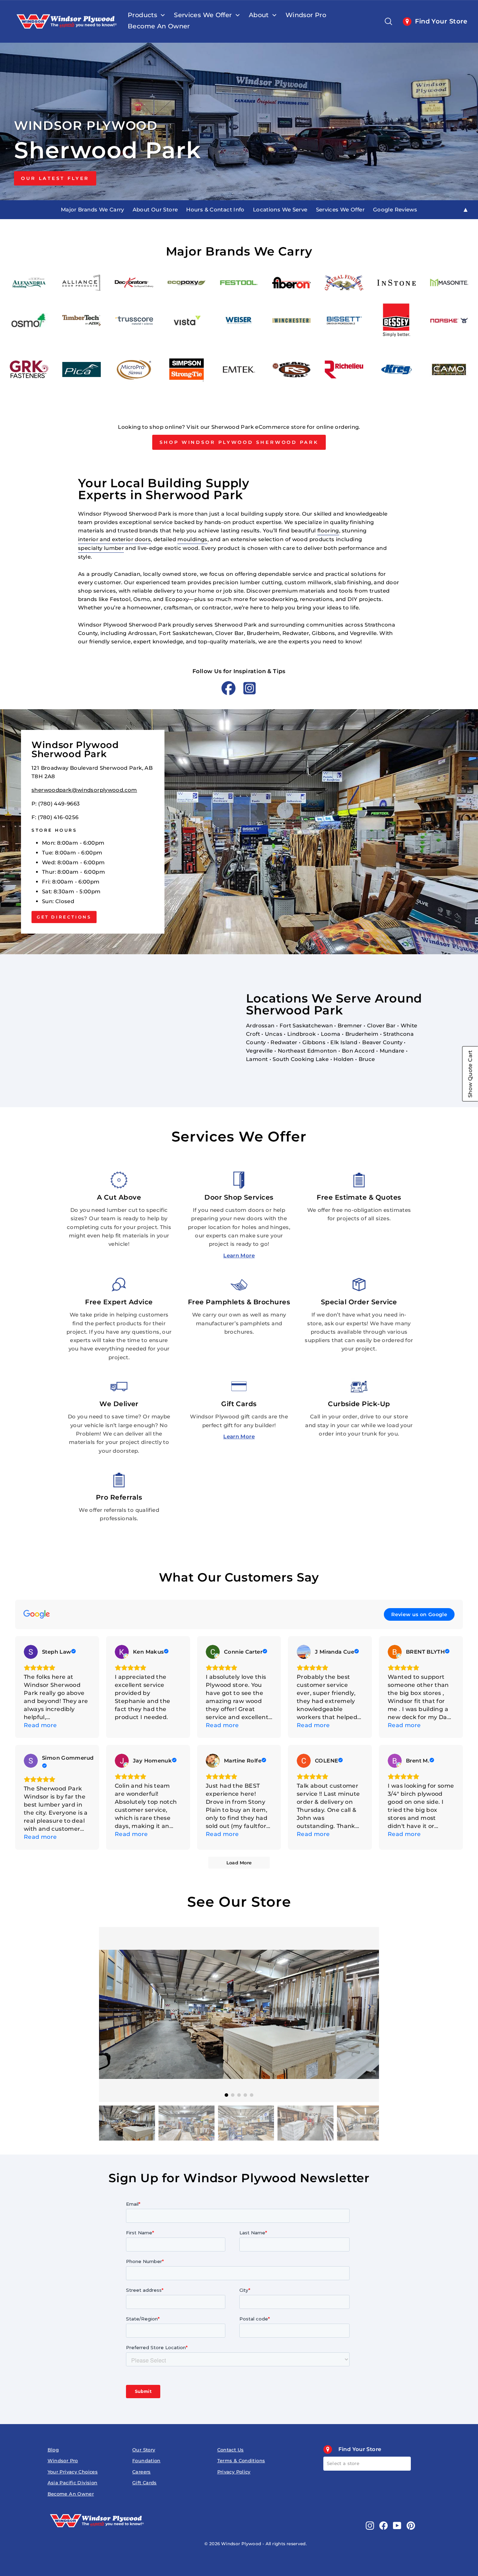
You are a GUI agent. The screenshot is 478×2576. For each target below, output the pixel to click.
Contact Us (231, 2450)
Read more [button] (40, 1725)
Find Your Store (441, 21)
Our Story (144, 2450)
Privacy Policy (234, 2472)
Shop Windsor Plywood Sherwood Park (239, 442)
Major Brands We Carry (93, 210)
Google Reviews (395, 210)
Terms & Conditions (241, 2461)
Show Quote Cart (470, 1074)
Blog (53, 2450)
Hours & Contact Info (215, 210)
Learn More (239, 1255)
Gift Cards (145, 2483)
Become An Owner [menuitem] (159, 26)
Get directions (64, 917)
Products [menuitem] (142, 15)
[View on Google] (31, 1652)
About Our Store (155, 210)
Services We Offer (340, 210)
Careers (142, 2472)
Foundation (146, 2461)
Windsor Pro (63, 2461)
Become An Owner (71, 2494)
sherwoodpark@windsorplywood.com (84, 790)
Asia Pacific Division (73, 2483)
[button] (368, 2007)
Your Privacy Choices (73, 2472)
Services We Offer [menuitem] (203, 15)
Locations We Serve (280, 210)
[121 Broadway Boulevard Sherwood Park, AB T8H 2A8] (239, 832)
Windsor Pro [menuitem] (306, 15)
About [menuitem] (259, 15)
